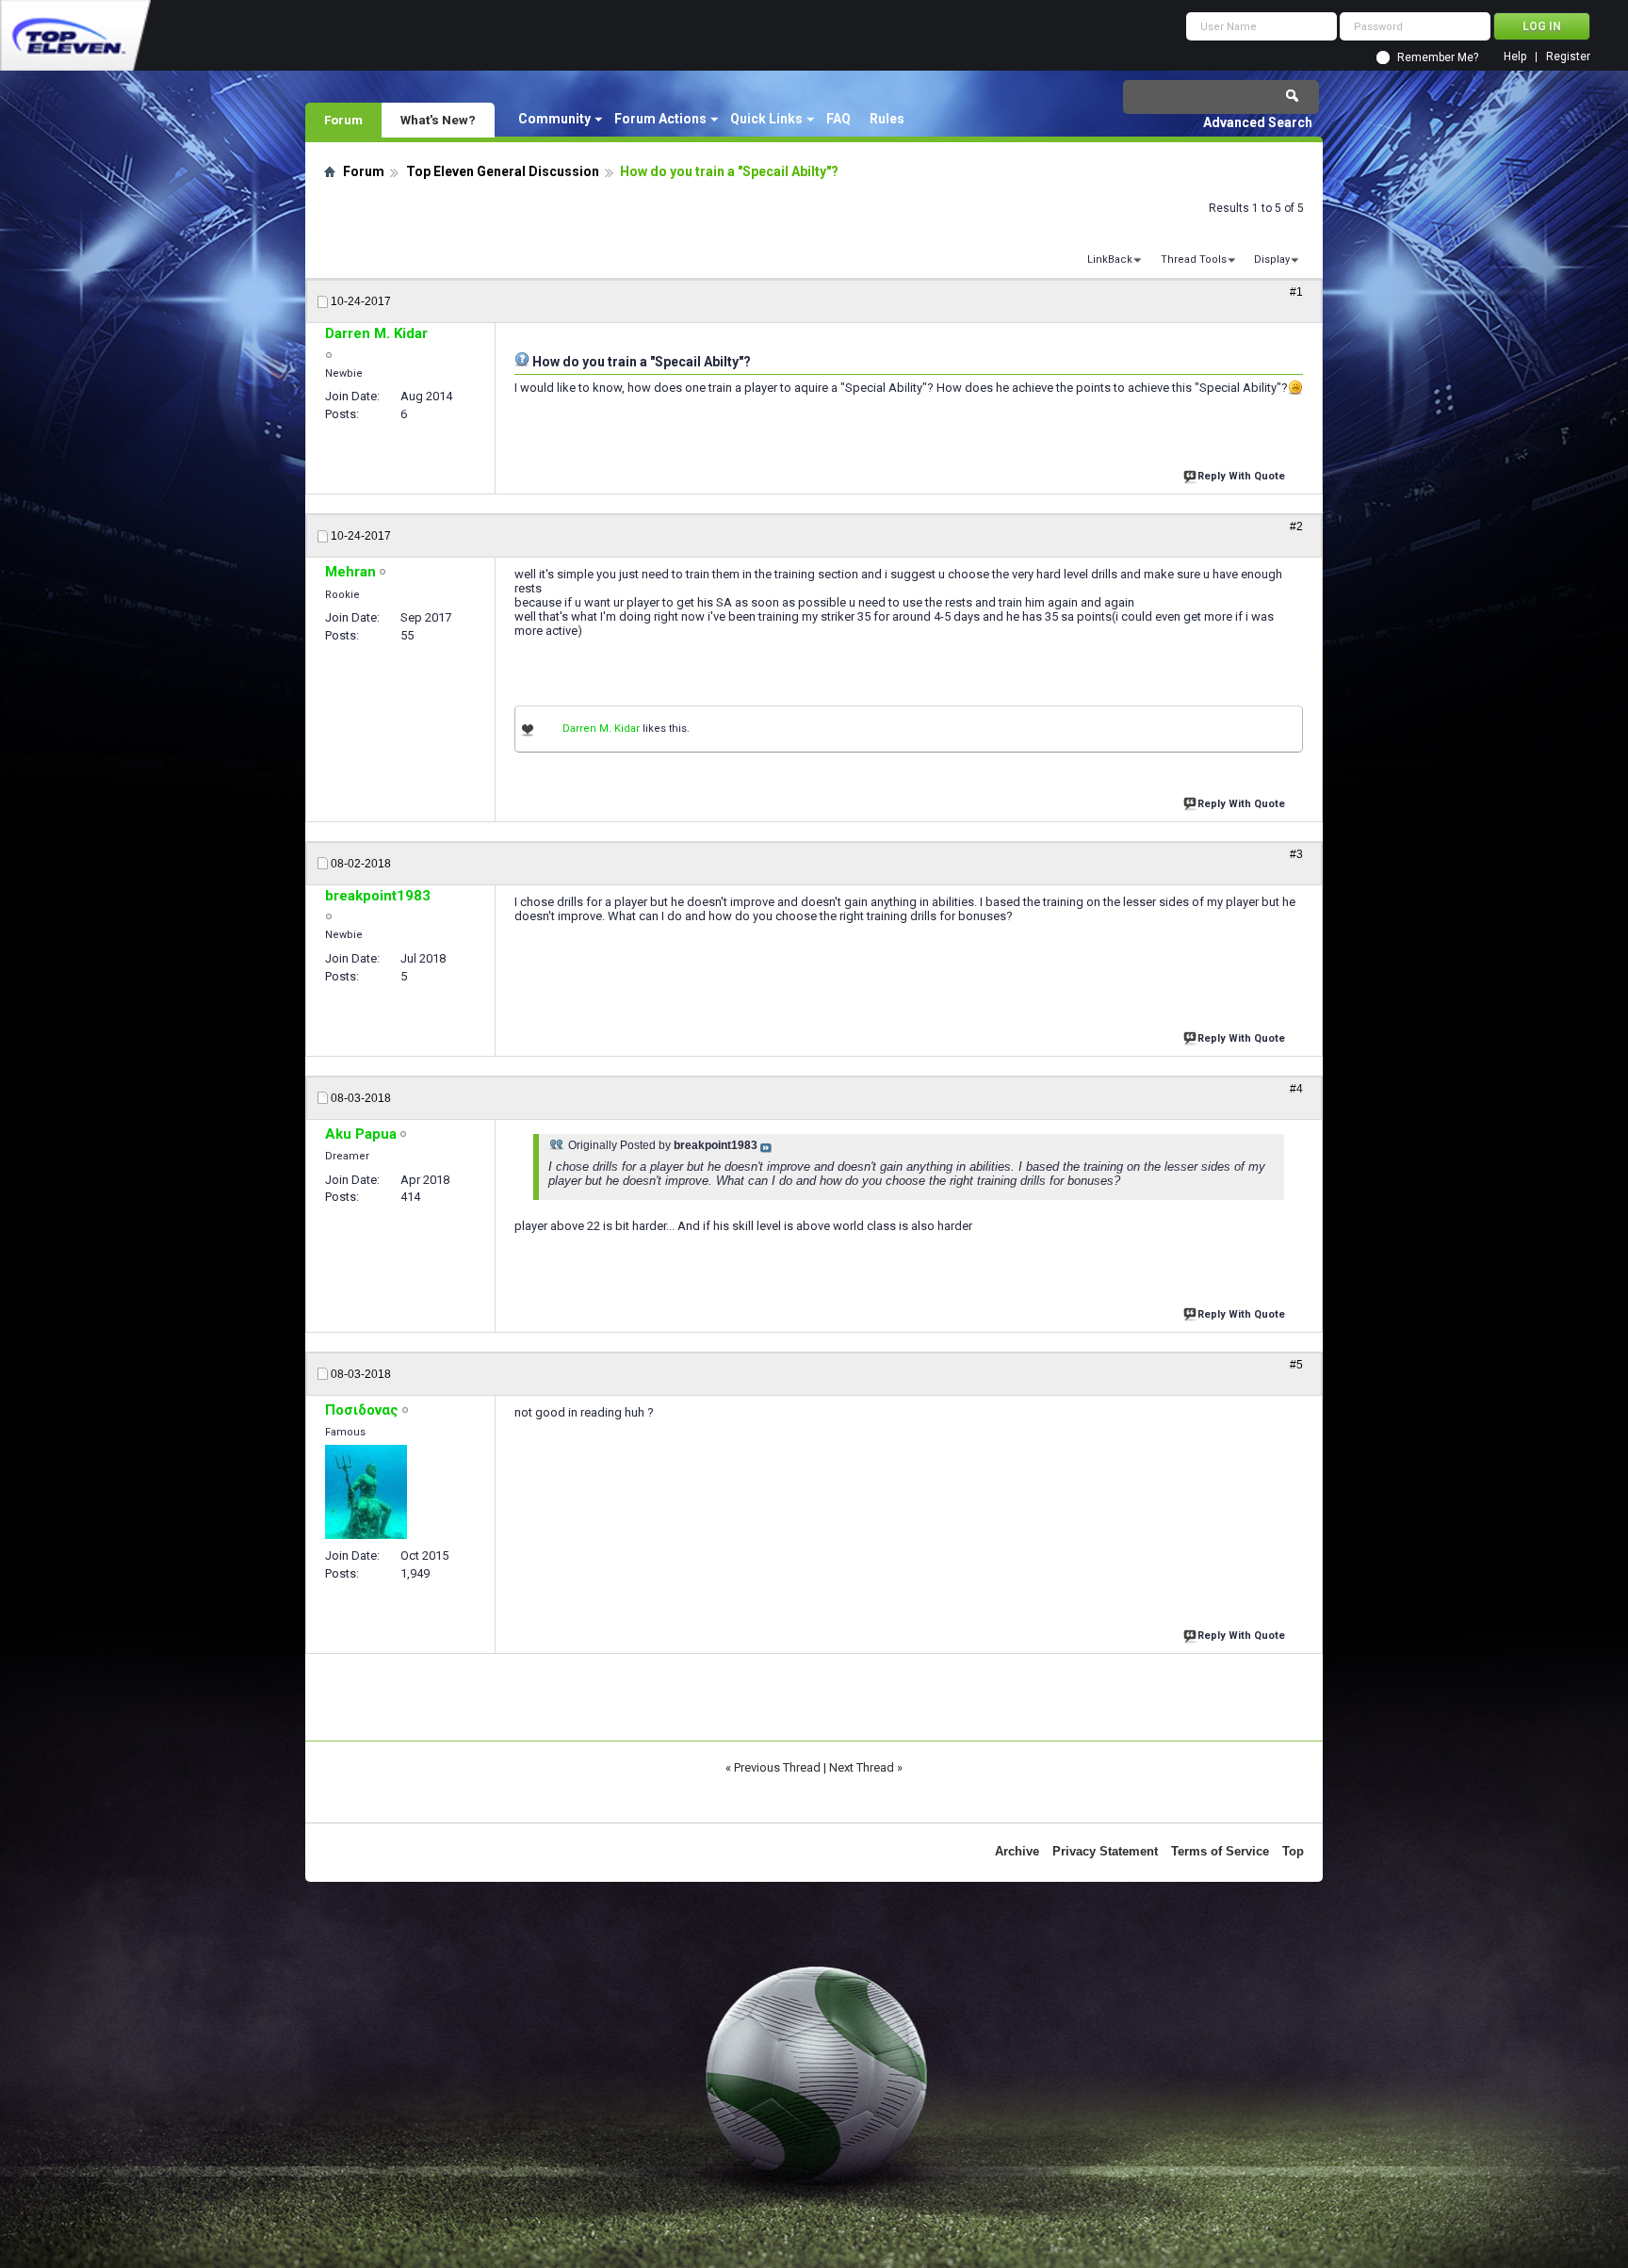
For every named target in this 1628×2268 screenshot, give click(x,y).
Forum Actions (660, 119)
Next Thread (862, 1767)
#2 (1296, 526)
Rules (887, 119)
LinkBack (1110, 259)
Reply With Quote (1241, 476)
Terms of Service (1220, 1851)
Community (554, 119)
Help (1515, 57)
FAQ (838, 119)
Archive (1017, 1851)
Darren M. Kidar (601, 729)
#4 (1296, 1089)
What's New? (438, 120)
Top (1293, 1851)
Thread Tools (1194, 259)
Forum (343, 120)
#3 (1296, 854)
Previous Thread (777, 1767)
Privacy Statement (1105, 1851)
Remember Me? (1438, 57)
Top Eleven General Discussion (503, 171)
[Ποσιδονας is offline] (366, 1492)
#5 (1296, 1365)
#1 (1296, 292)
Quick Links (766, 119)
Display (1272, 259)
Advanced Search (1258, 122)
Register (1568, 57)
